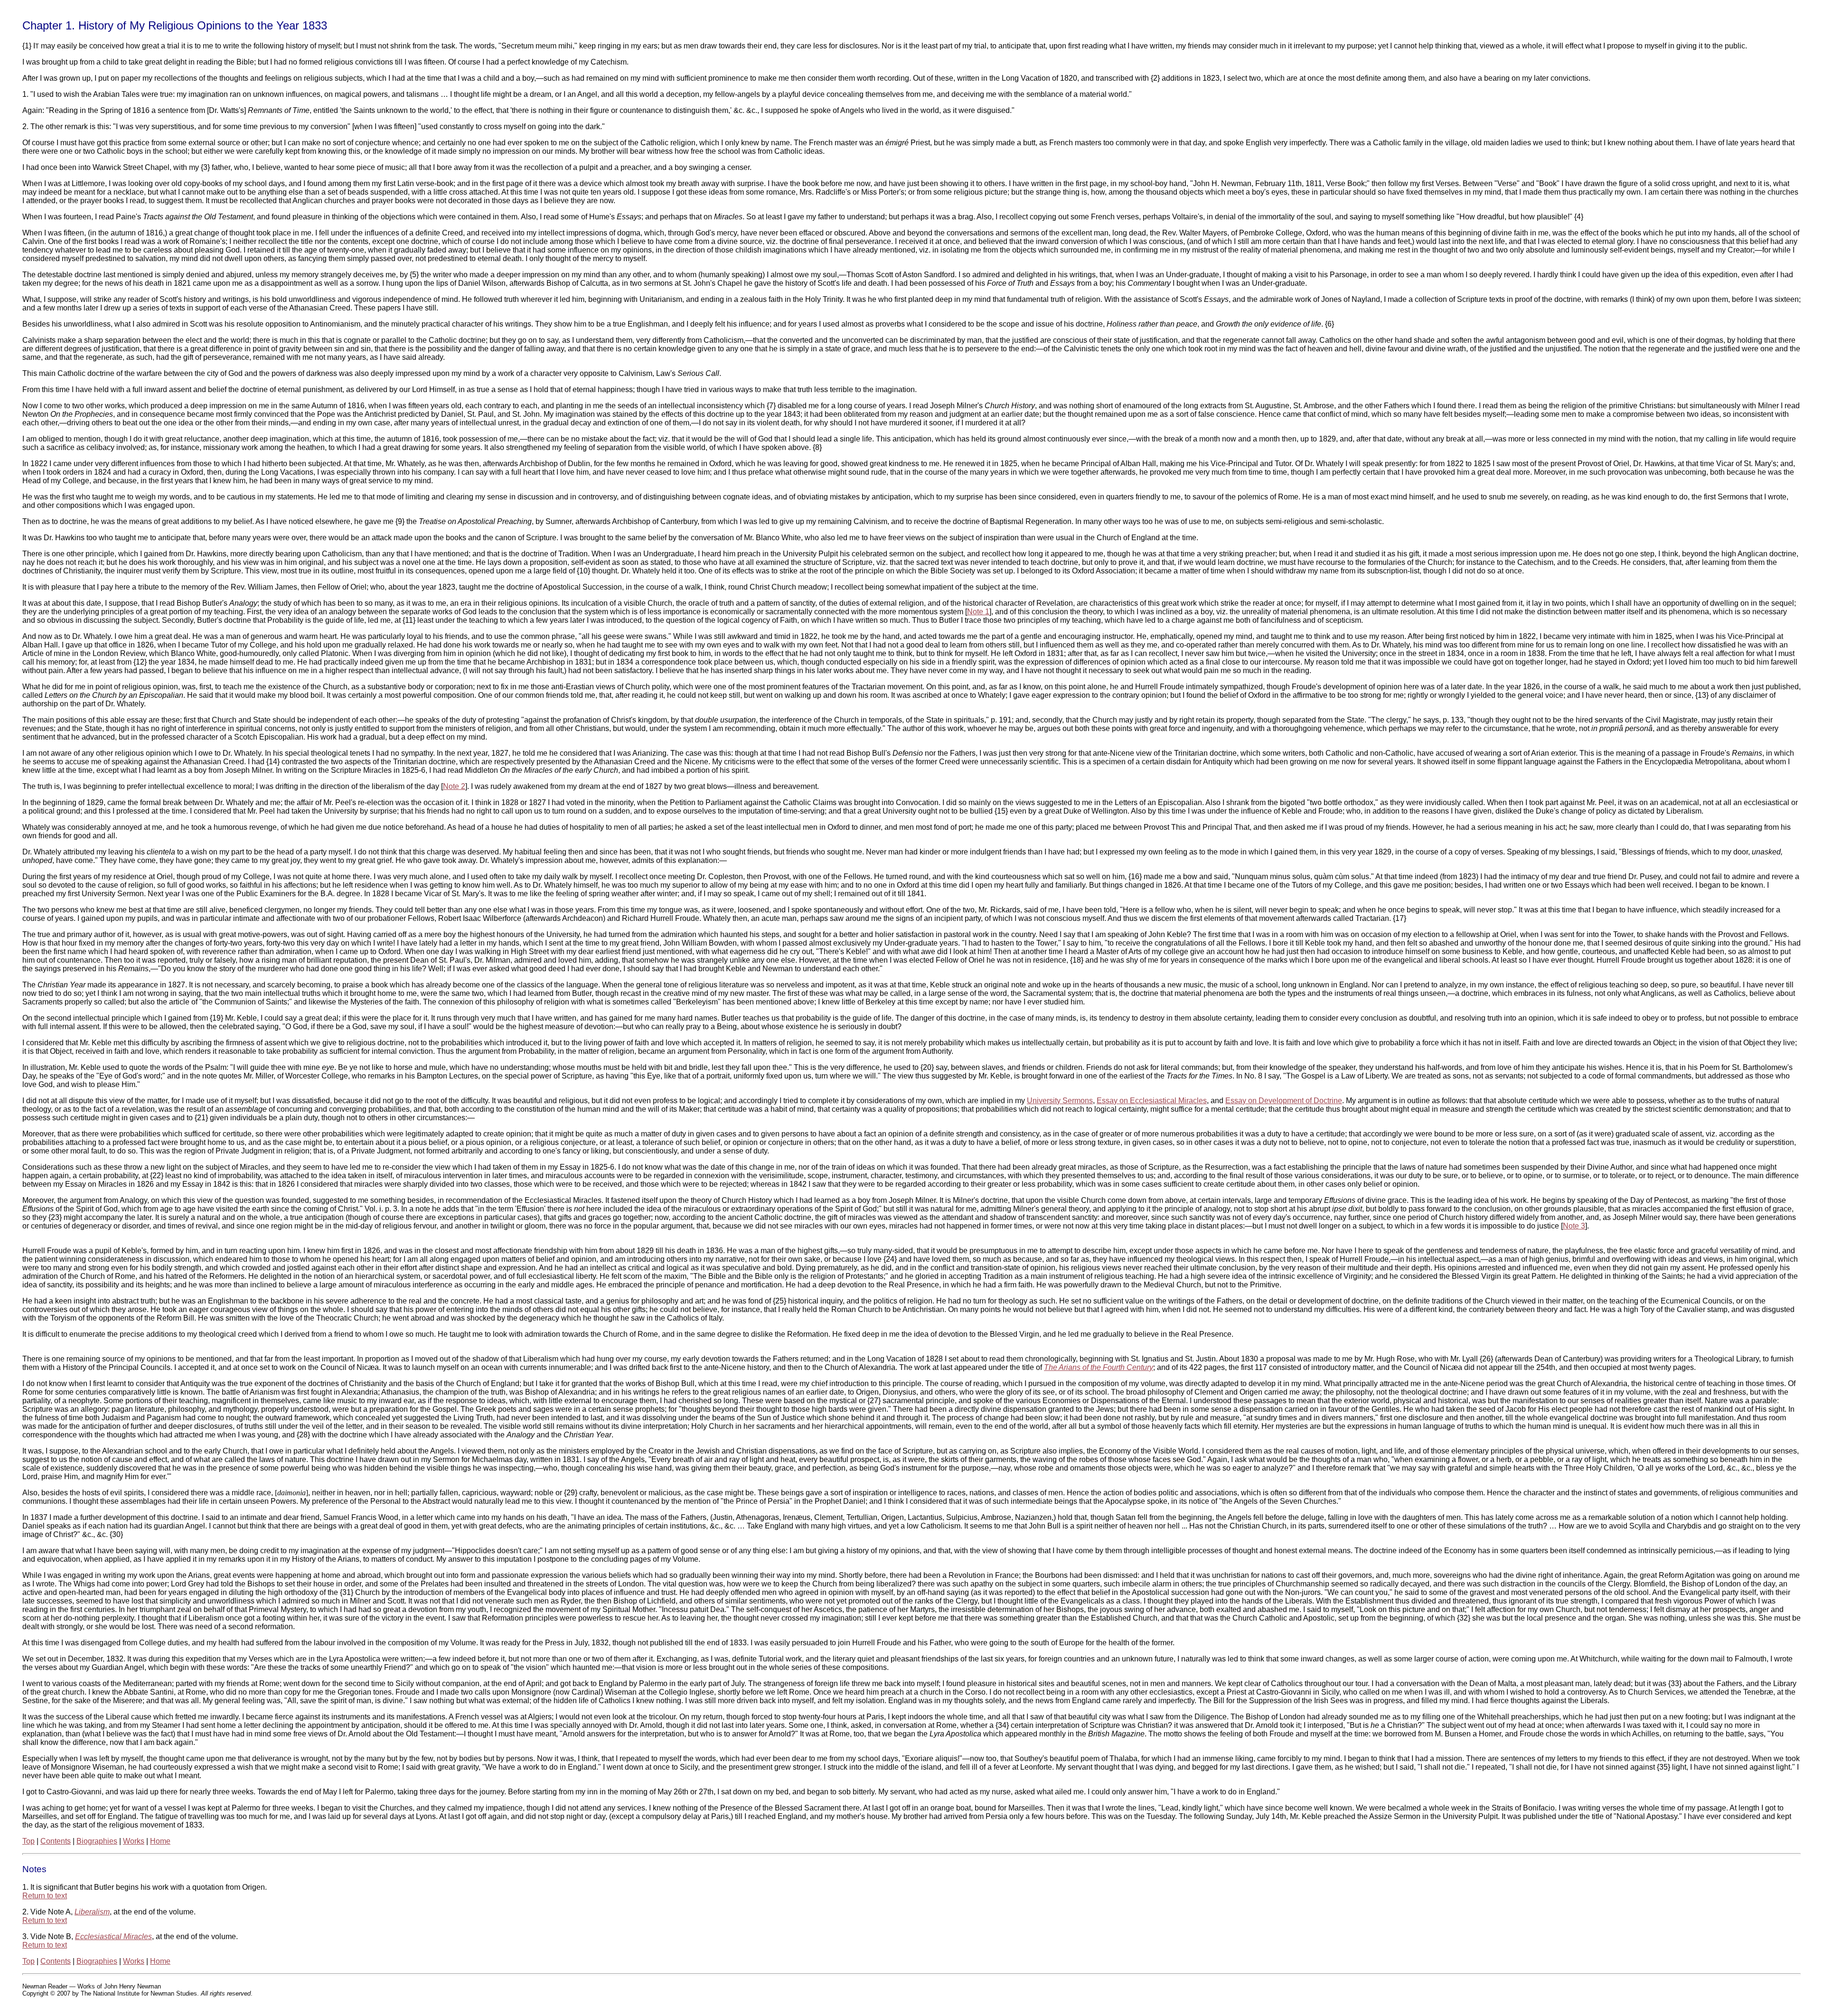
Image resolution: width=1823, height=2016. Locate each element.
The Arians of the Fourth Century (1099, 1367)
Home (160, 1841)
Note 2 (454, 786)
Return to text (45, 1896)
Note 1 (978, 612)
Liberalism (92, 1912)
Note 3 (1574, 1226)
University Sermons (1060, 1101)
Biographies (97, 1841)
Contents (56, 1841)
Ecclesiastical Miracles (113, 1936)
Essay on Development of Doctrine (1284, 1101)
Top (28, 1841)
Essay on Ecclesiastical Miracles (1152, 1101)
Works (134, 1841)
